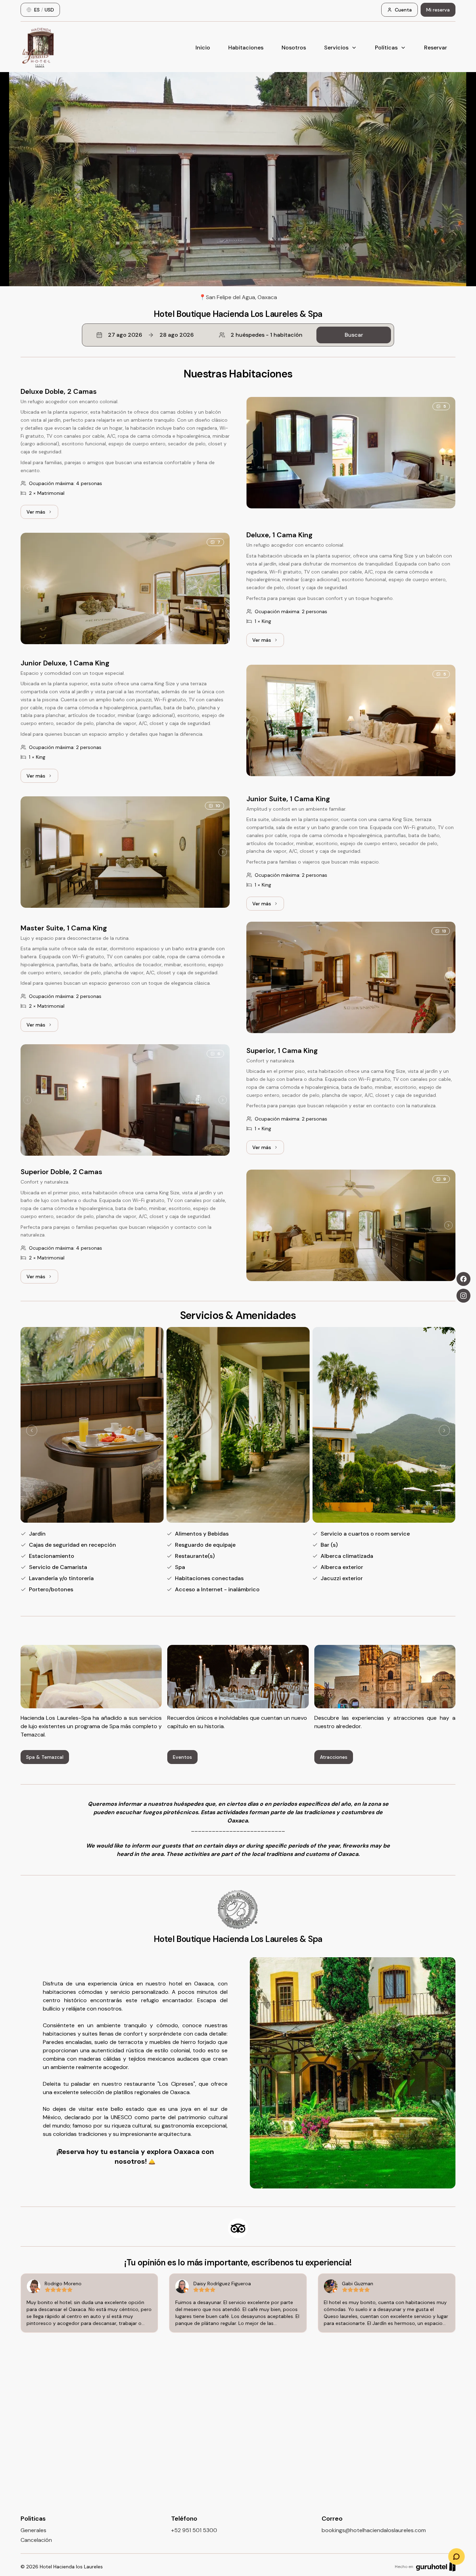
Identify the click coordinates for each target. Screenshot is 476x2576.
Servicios (336, 48)
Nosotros (294, 48)
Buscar (354, 335)
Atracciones (334, 1757)
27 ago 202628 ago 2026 (151, 335)
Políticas (386, 48)
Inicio (203, 48)
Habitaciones (246, 48)
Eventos (182, 1757)
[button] (238, 335)
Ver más (42, 514)
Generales (33, 2530)
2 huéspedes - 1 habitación (267, 335)
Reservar (436, 48)
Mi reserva (438, 10)
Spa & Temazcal (45, 1757)
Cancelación (36, 2540)
